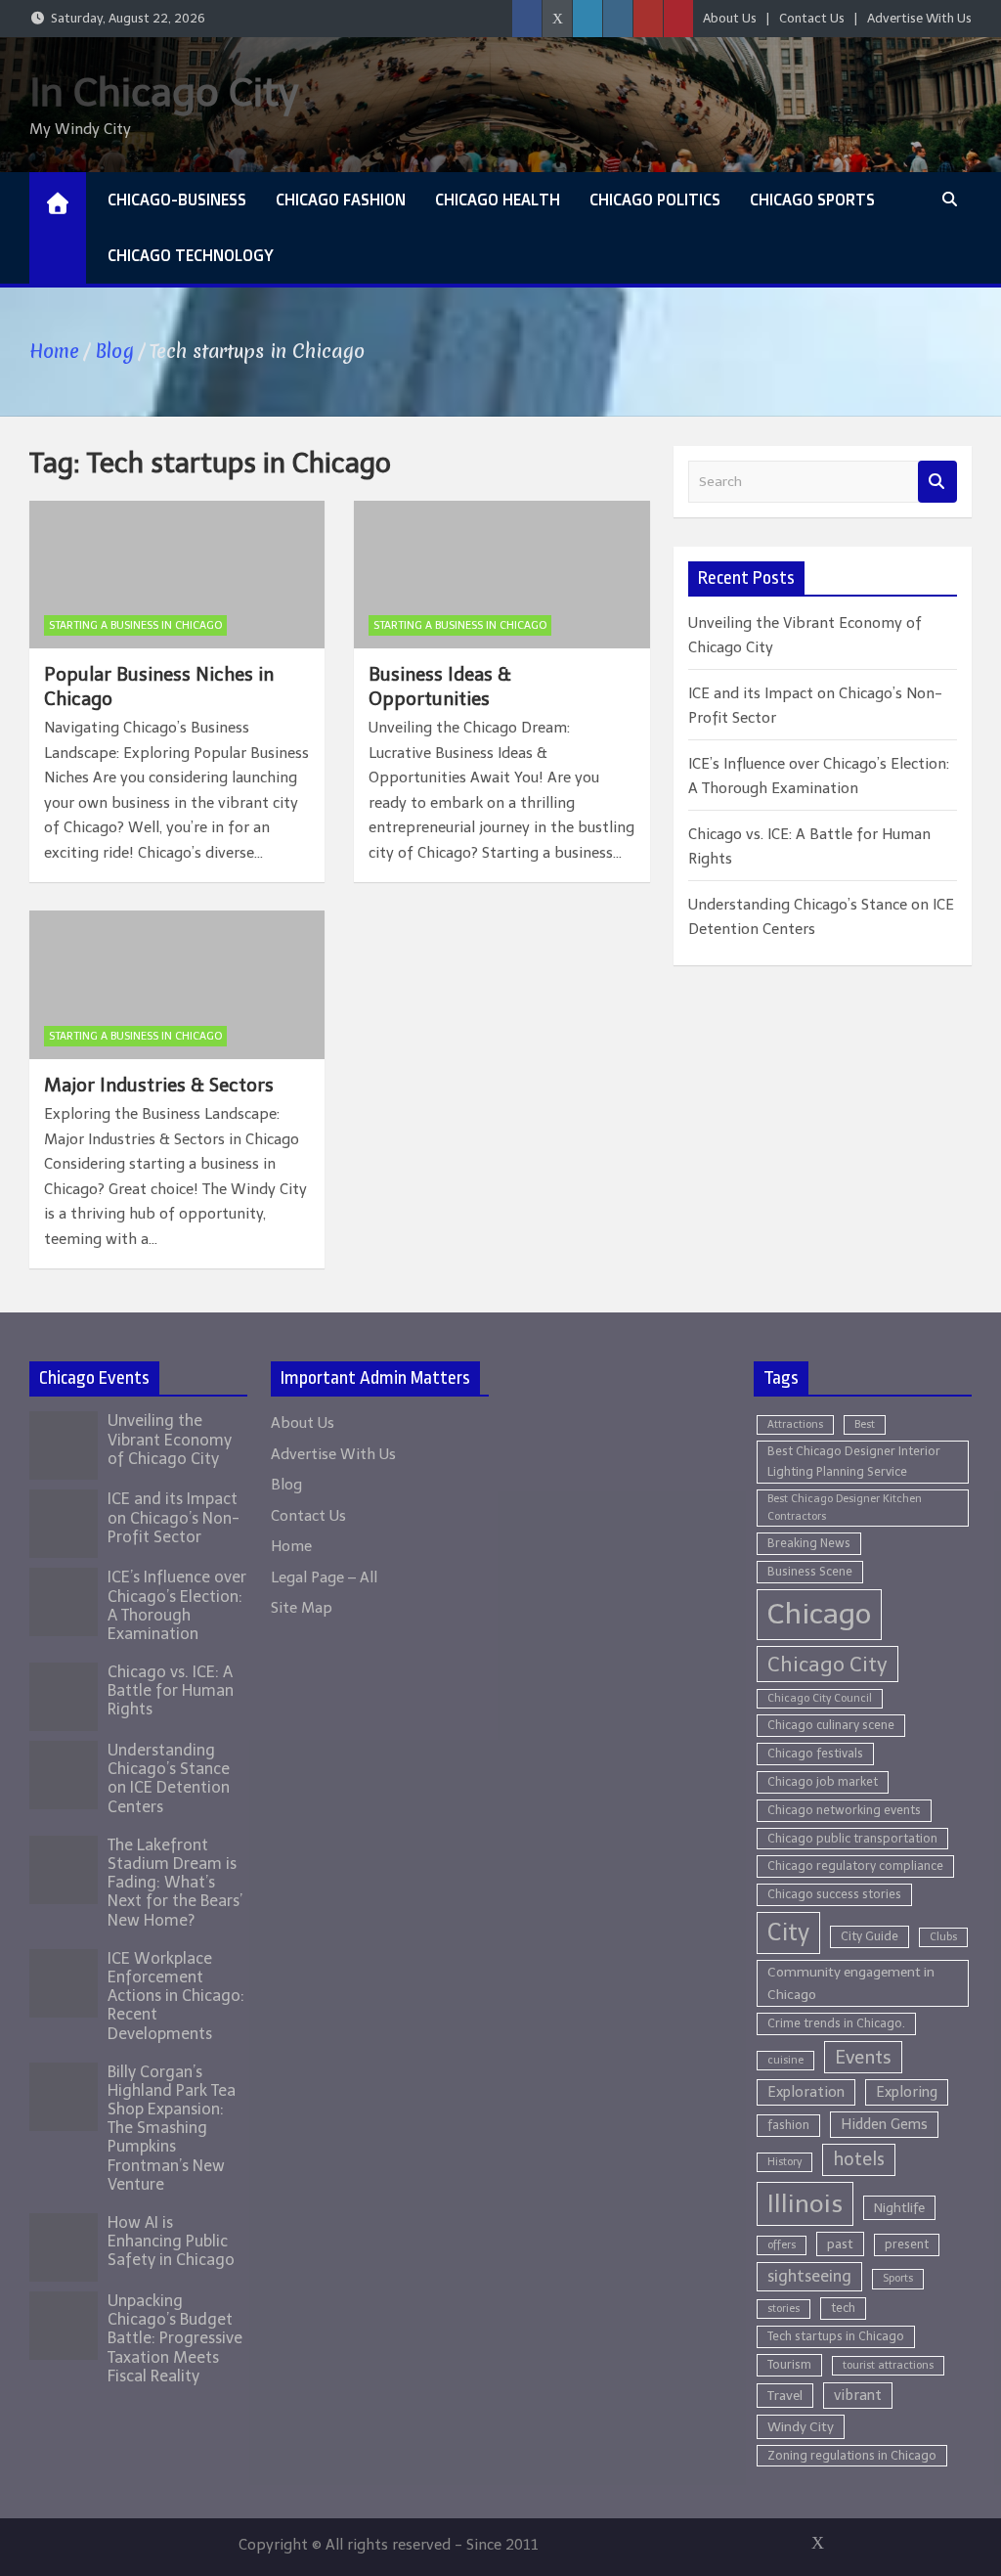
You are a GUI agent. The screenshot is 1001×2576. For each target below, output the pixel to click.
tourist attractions (888, 2365)
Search (937, 482)
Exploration (806, 2092)
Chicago (819, 1614)
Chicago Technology (191, 255)
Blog (286, 1485)
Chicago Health (498, 200)
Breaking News (809, 1543)
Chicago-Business (177, 200)
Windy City (801, 2427)
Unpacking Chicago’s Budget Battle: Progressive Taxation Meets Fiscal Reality (175, 2338)
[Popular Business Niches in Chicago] (177, 575)
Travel (785, 2396)
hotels (859, 2159)
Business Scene (810, 1571)
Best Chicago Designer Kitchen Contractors (845, 1508)
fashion (788, 2125)
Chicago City (827, 1664)
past (840, 2244)
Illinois (805, 2204)
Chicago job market (823, 1781)
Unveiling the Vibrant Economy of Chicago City (170, 1439)
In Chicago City (164, 92)
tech (843, 2308)
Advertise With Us (919, 18)
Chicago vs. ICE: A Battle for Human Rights (171, 1690)
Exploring (907, 2092)
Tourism (789, 2364)
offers (782, 2245)
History (784, 2162)
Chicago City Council (820, 1698)
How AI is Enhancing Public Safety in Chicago (171, 2241)
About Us (730, 18)
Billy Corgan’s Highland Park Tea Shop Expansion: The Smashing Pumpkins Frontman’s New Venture (172, 2128)
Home (291, 1546)
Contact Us (812, 18)
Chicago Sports (812, 200)
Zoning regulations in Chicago (852, 2455)
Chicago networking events (844, 1810)
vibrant (858, 2395)
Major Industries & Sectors (159, 1085)
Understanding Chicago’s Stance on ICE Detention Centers (169, 1778)
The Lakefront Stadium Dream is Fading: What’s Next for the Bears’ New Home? (175, 1883)
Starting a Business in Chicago (135, 625)
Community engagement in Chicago (851, 1983)
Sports (898, 2278)
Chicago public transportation (852, 1838)
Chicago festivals (815, 1753)
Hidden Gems (884, 2124)
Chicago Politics (655, 200)
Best (865, 1424)
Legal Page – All (324, 1577)
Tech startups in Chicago (836, 2336)
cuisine (785, 2060)
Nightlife (899, 2208)
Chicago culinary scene (831, 1725)
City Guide (870, 1936)
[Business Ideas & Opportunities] (501, 575)
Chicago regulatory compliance (855, 1865)
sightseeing (809, 2276)
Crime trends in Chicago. (836, 2023)
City (788, 1932)
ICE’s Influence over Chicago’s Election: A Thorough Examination (177, 1605)
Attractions (795, 1424)
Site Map (302, 1608)
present (907, 2244)
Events (863, 2057)
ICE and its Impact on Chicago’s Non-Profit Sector (174, 1517)
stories (783, 2309)
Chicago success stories (834, 1894)
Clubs (943, 1937)
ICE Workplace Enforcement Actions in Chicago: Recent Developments (176, 1996)
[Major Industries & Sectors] (177, 984)
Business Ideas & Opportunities (440, 687)
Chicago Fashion (341, 200)
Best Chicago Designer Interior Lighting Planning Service (854, 1461)
